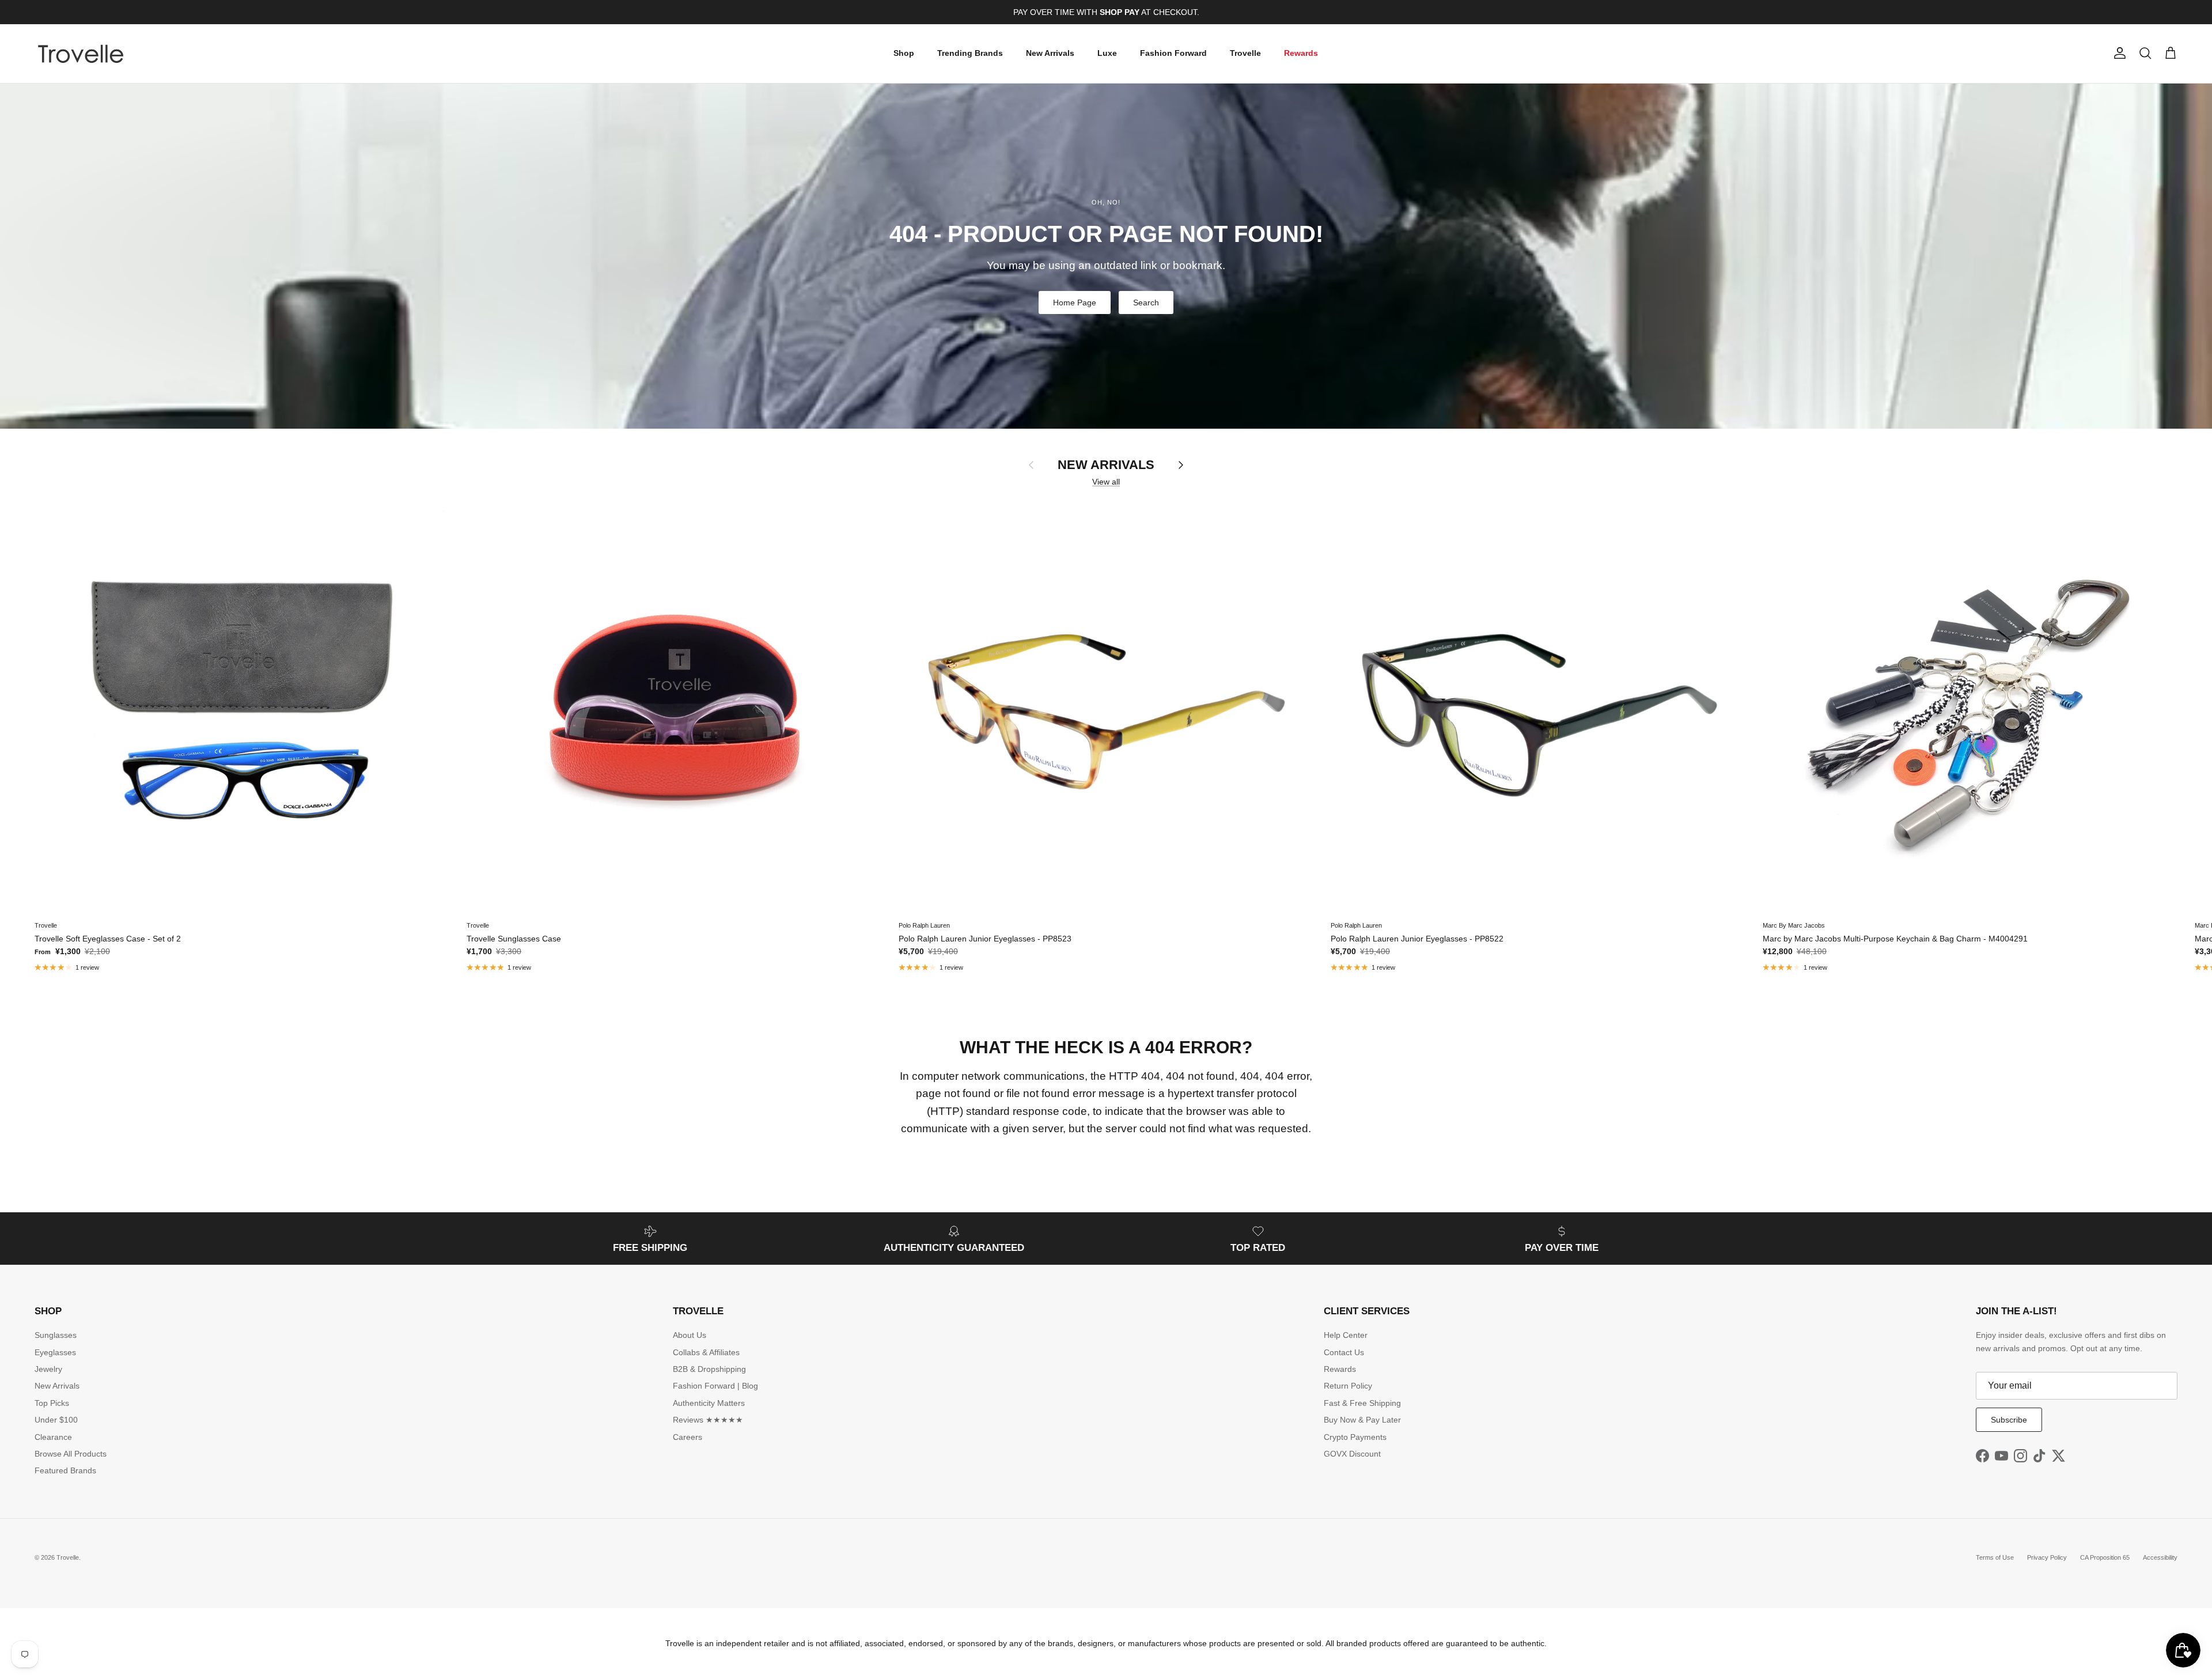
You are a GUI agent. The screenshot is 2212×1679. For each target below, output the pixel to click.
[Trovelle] (81, 54)
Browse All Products (71, 1454)
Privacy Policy (2047, 1557)
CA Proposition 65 (2105, 1557)
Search (1146, 302)
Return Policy (1348, 1386)
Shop (904, 53)
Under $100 (56, 1420)
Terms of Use (1995, 1557)
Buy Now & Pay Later (1362, 1420)
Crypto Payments (1355, 1437)
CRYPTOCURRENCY (1130, 15)
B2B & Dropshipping (709, 1369)
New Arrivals (1050, 53)
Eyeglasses (55, 1352)
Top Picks (52, 1403)
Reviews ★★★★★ (708, 1420)
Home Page (1075, 302)
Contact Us (1344, 1352)
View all (1106, 482)
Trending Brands (970, 53)
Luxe (1107, 53)
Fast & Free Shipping (1362, 1403)
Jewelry (48, 1369)
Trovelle (1245, 53)
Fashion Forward (1173, 53)
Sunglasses (56, 1335)
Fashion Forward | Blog (715, 1386)
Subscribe (2009, 1420)
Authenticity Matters (709, 1403)
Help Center (1346, 1335)
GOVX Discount (1352, 1454)
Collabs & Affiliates (706, 1352)
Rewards (1301, 53)
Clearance (53, 1437)
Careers (688, 1437)
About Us (690, 1335)
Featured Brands (65, 1470)
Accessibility (2160, 1557)
